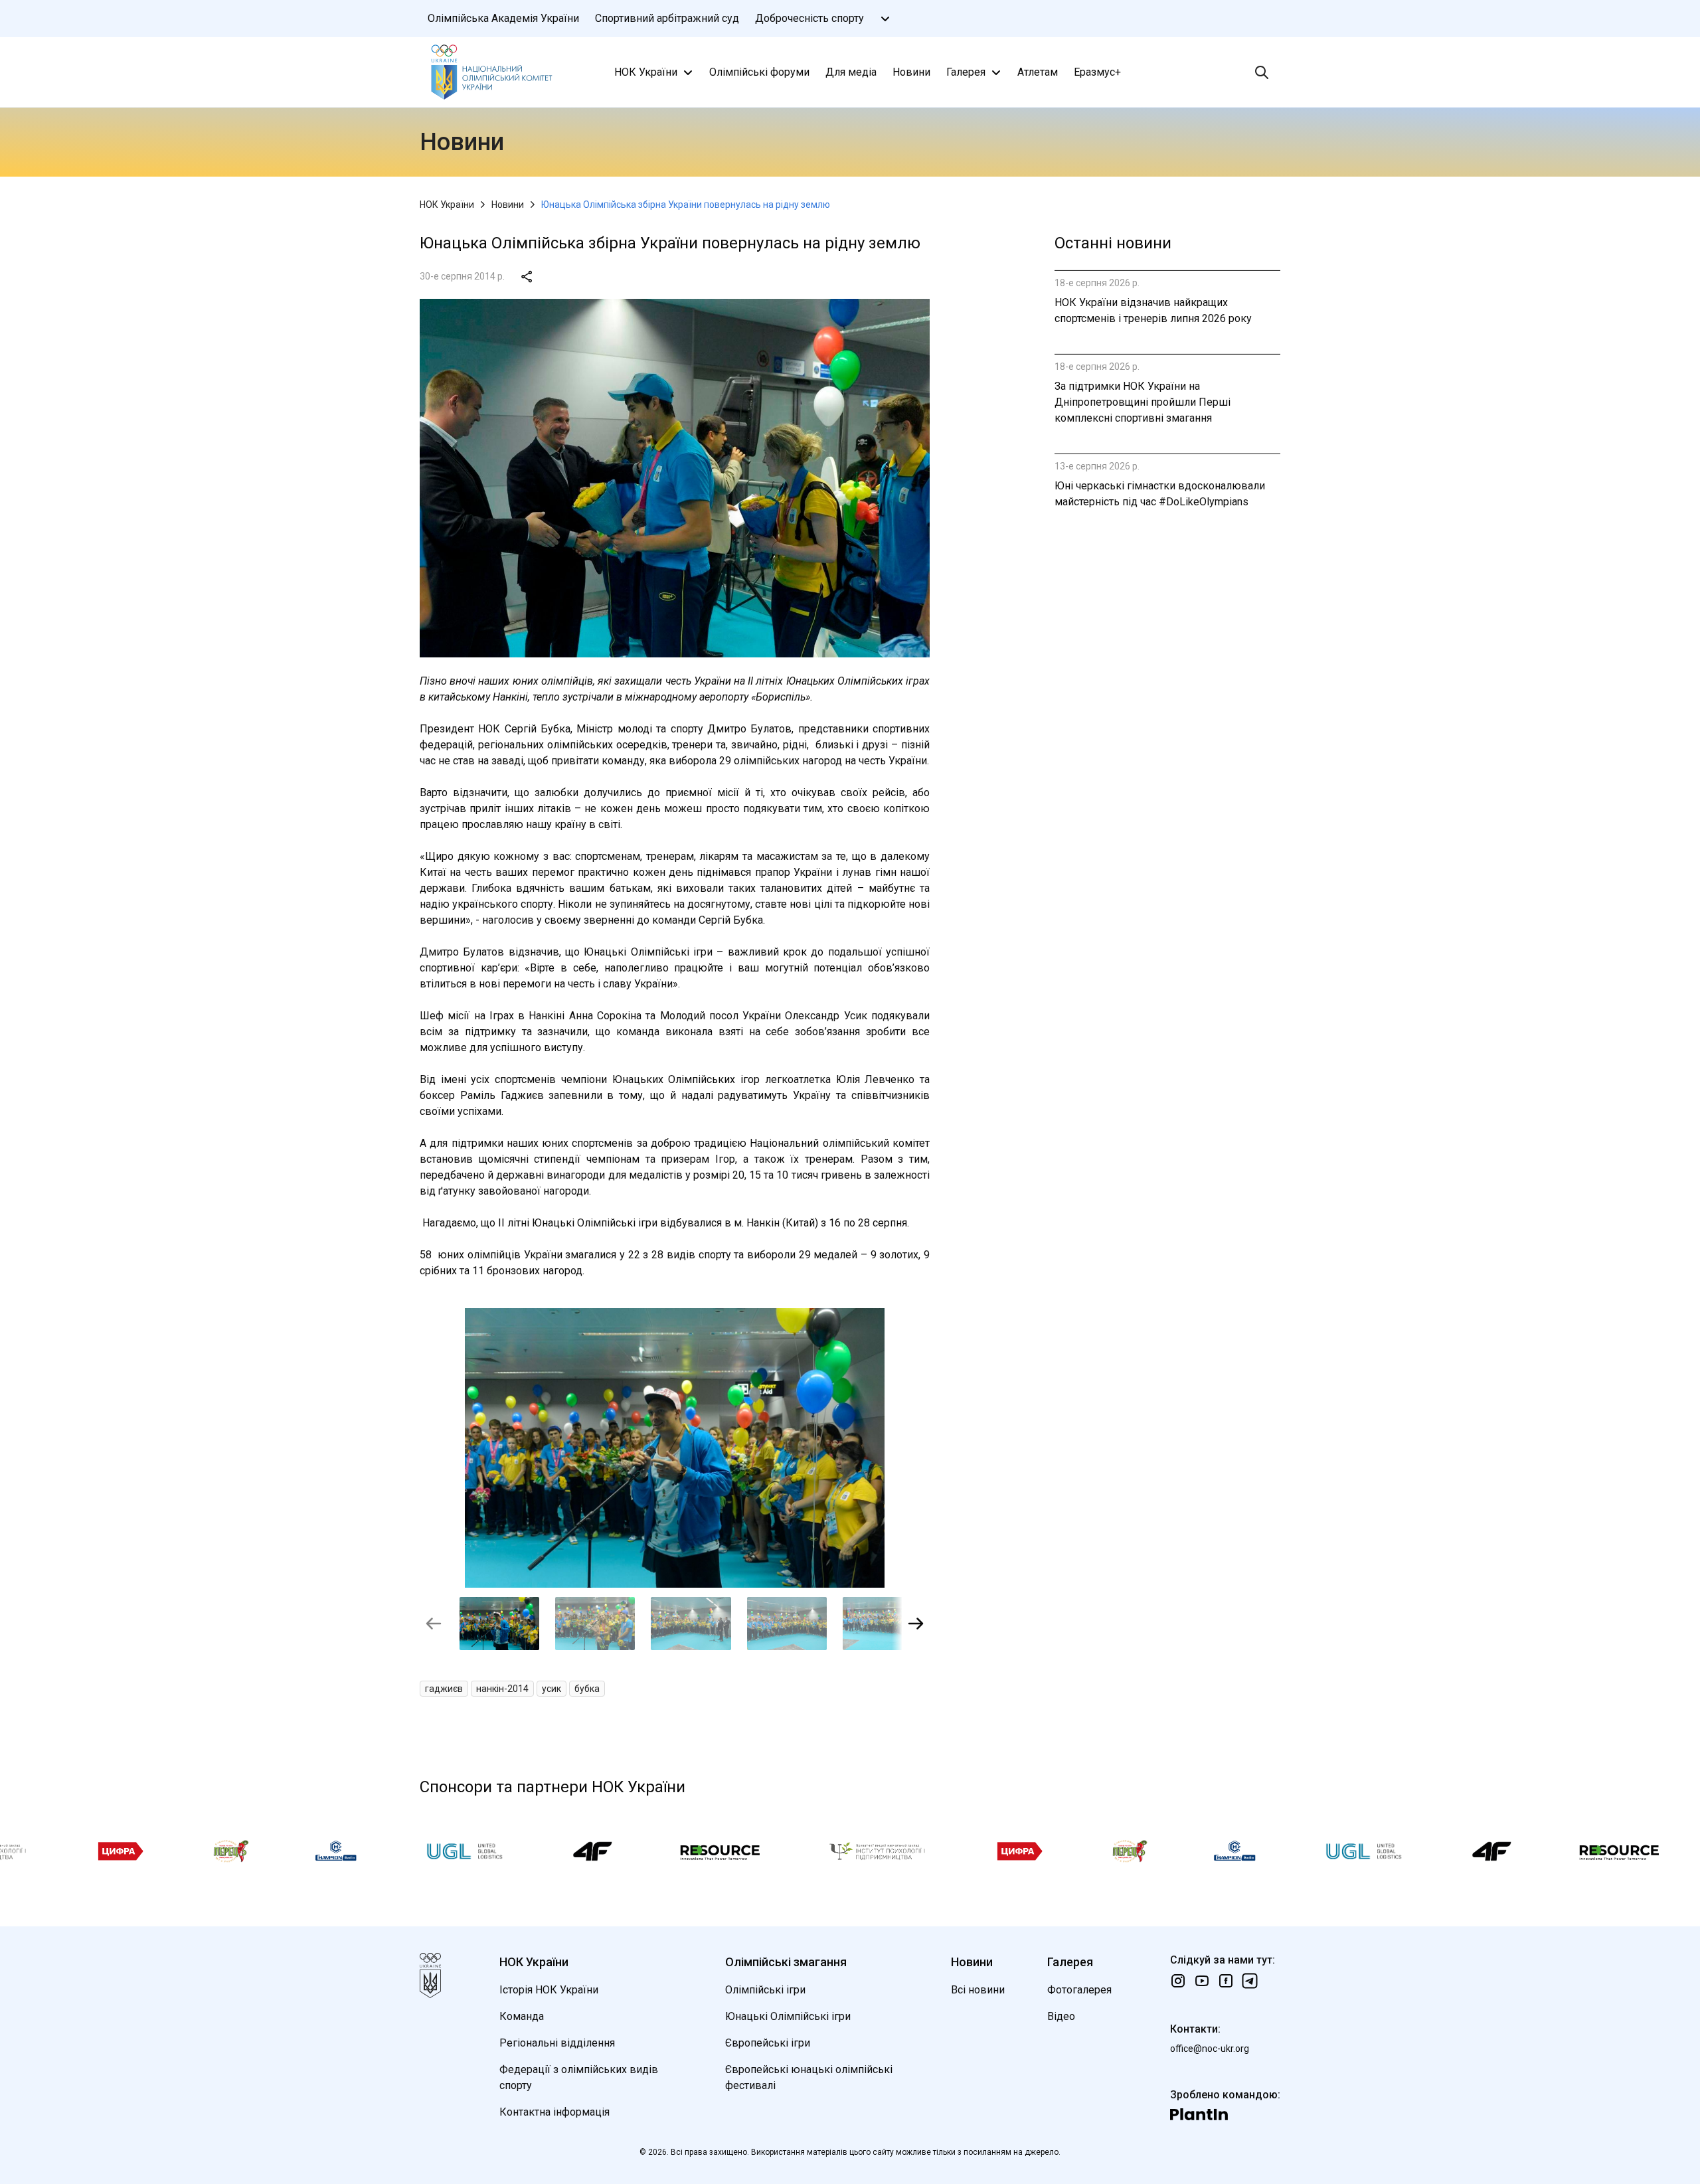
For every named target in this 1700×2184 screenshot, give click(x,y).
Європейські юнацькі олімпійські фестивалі (809, 2077)
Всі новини (978, 1990)
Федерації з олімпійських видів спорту (579, 2077)
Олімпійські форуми (759, 72)
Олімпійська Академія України (503, 18)
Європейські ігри (768, 2043)
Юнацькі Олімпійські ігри (788, 2016)
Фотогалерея (1079, 1990)
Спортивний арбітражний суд (667, 18)
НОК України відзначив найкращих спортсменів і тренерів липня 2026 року (1153, 310)
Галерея (966, 72)
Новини (911, 72)
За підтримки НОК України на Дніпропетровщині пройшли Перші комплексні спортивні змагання (1143, 402)
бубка (587, 1689)
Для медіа (851, 72)
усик (552, 1689)
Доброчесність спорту (809, 18)
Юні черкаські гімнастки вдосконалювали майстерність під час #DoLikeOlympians (1160, 494)
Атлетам (1038, 72)
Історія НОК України (549, 1990)
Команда (522, 2016)
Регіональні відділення (557, 2043)
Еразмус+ (1097, 72)
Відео (1061, 2016)
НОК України (646, 72)
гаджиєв (444, 1689)
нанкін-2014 (502, 1689)
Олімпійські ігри (765, 1990)
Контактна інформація (554, 2112)
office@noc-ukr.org (1210, 2049)
